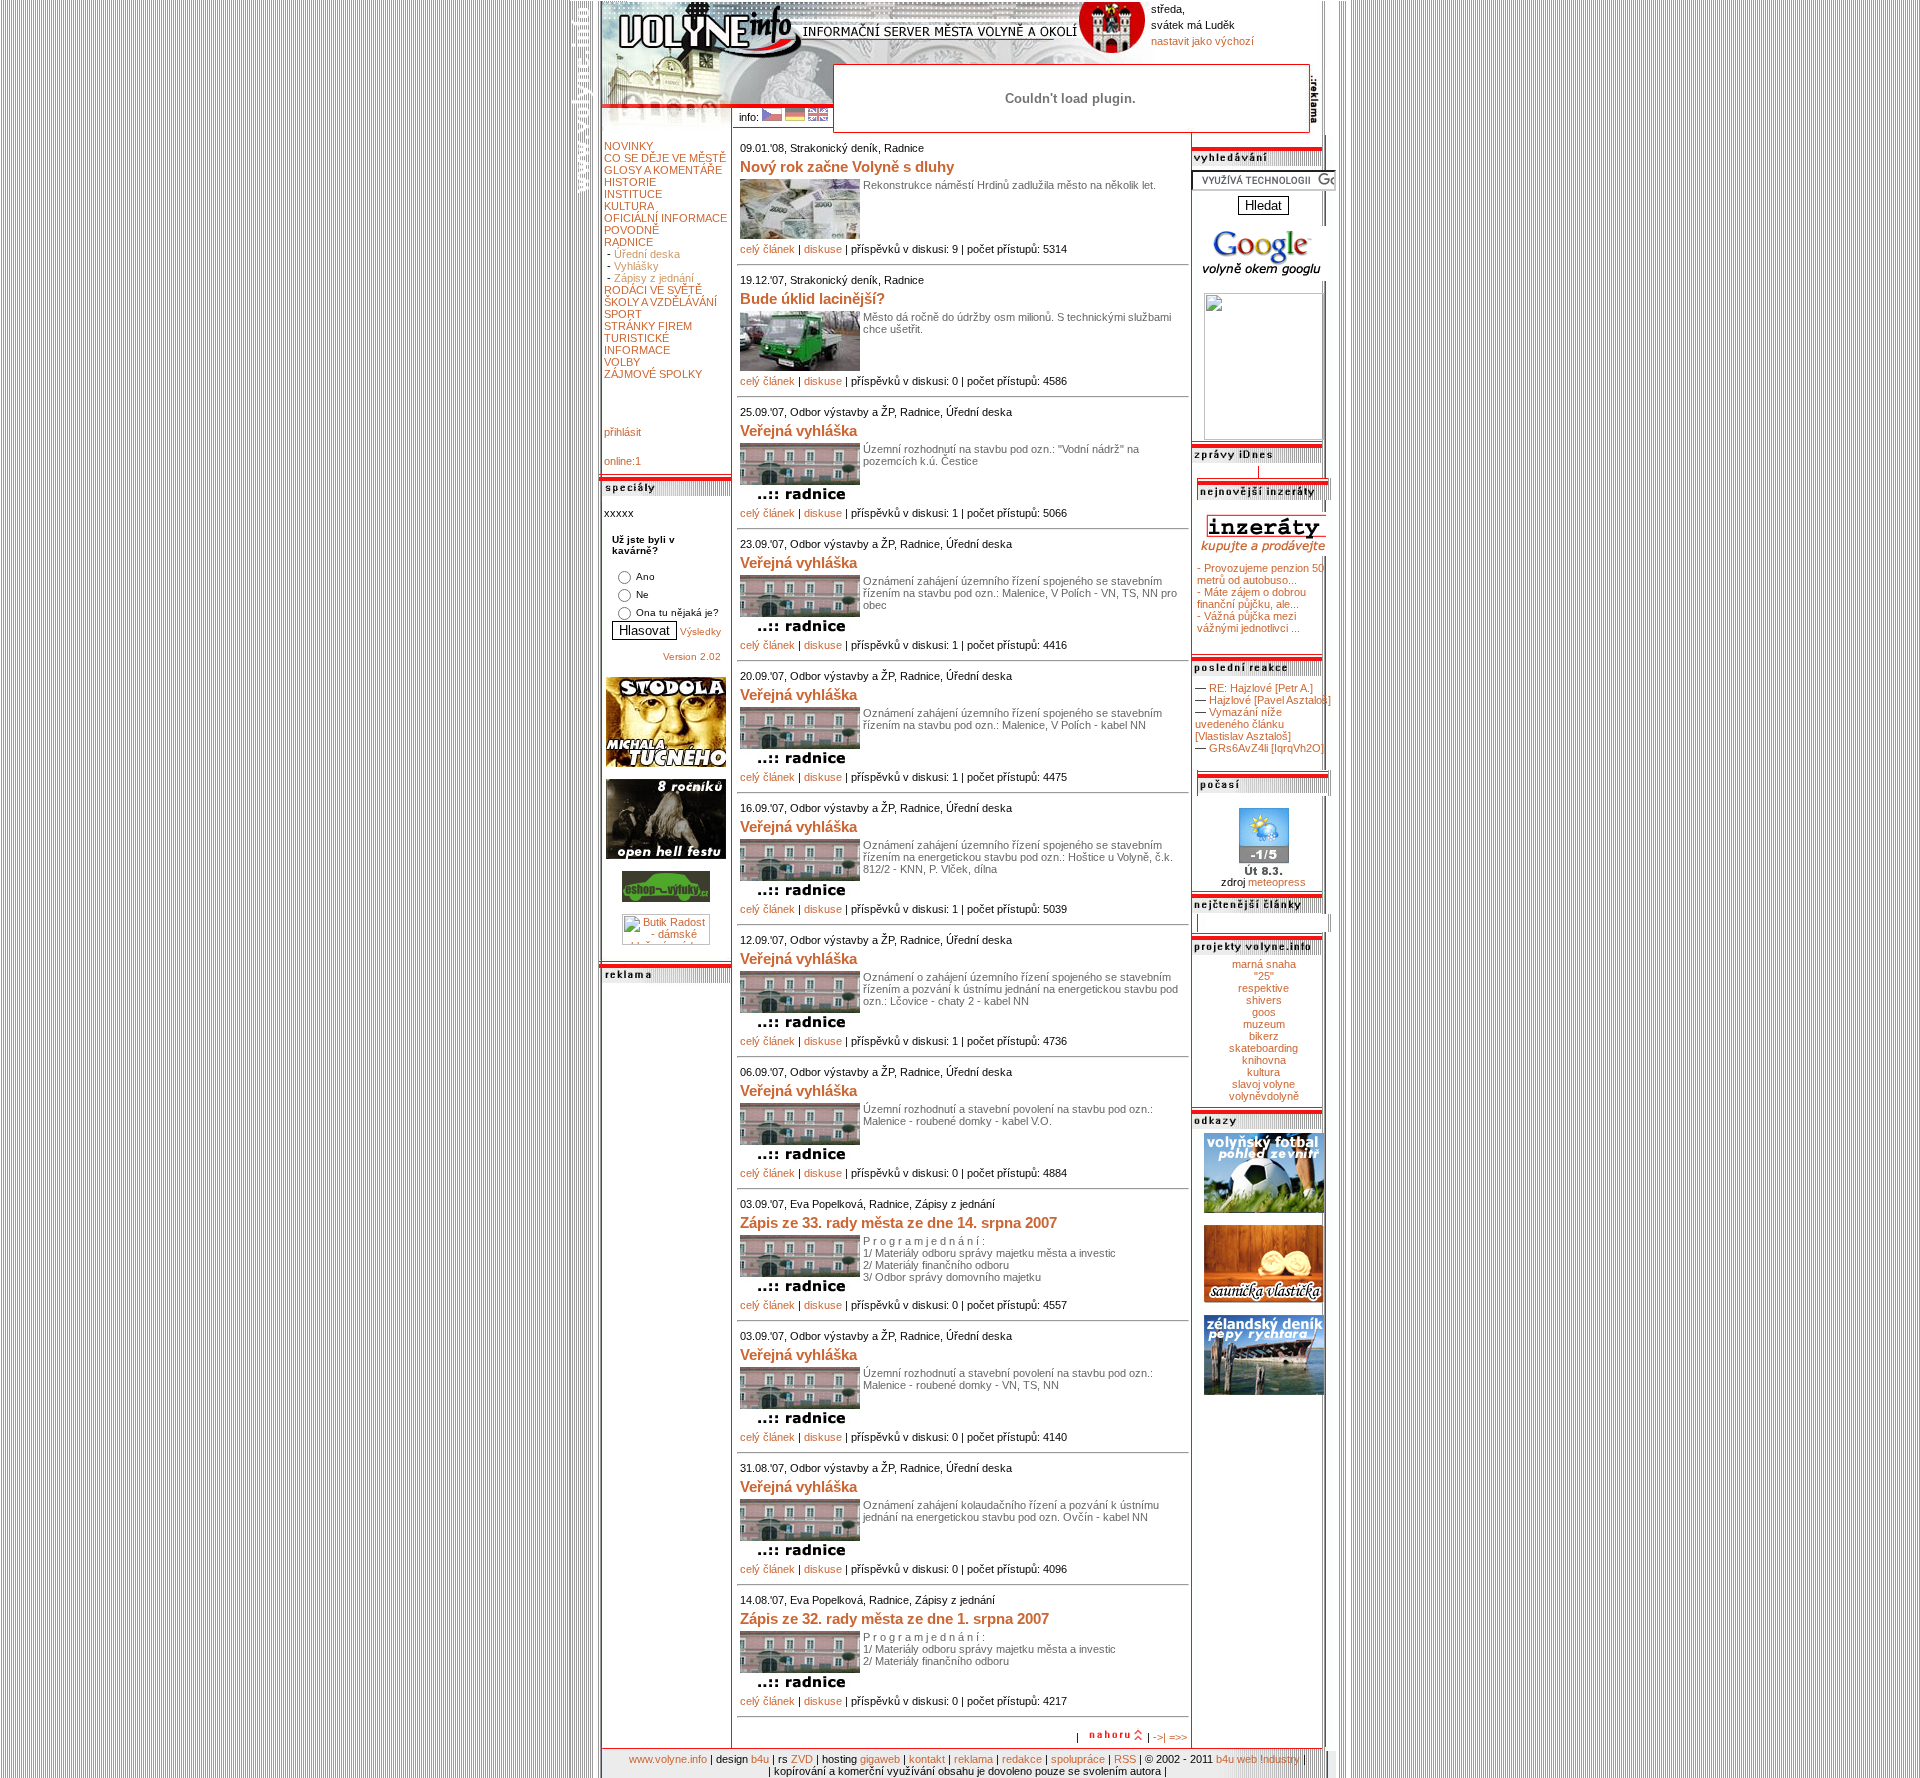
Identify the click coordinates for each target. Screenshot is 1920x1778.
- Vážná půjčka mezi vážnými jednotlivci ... (1248, 622)
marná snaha (1264, 964)
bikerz (1264, 1036)
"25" (1264, 976)
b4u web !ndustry (1258, 1759)
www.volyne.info (668, 1759)
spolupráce (1078, 1759)
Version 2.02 (692, 656)
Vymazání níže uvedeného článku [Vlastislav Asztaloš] (1243, 724)
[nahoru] (1113, 1737)
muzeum (1264, 1024)
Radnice (628, 242)
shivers (1264, 1000)
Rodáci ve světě (653, 290)
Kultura (629, 206)
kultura (1263, 1072)
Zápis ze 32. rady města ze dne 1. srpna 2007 (894, 1618)
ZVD (802, 1759)
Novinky (628, 146)
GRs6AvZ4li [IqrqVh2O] (1266, 748)
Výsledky (700, 631)
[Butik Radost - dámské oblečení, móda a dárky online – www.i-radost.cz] (666, 941)
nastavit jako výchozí (1202, 41)
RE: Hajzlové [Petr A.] (1261, 688)
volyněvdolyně (1264, 1096)
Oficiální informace (665, 218)
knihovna (1264, 1060)
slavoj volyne (1263, 1084)
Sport (623, 314)
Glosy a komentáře (663, 170)
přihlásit (622, 432)
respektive (1263, 988)
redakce (1022, 1759)
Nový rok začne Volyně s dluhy (847, 166)
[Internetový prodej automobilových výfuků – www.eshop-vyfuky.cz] (666, 898)
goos (1264, 1012)
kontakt (927, 1759)
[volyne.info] (1264, 436)
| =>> (1175, 1737)
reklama (973, 1759)
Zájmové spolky (653, 374)
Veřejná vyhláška (798, 430)
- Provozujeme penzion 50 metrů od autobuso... (1260, 574)
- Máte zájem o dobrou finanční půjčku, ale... (1251, 598)
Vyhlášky (636, 266)
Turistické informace (637, 344)
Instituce (633, 194)
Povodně (631, 230)
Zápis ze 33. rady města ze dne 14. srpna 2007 (898, 1222)
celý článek (767, 249)
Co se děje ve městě (665, 158)
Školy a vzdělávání (660, 302)
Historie (630, 182)
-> (1158, 1737)
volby (622, 362)
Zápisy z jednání (654, 278)
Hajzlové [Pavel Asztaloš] (1270, 700)
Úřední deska (647, 254)
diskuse (823, 249)
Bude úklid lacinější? (812, 298)
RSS (1125, 1759)
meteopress (1277, 882)
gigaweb (880, 1759)
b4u (760, 1759)
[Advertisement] (666, 1287)
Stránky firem (648, 326)
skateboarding (1263, 1048)
